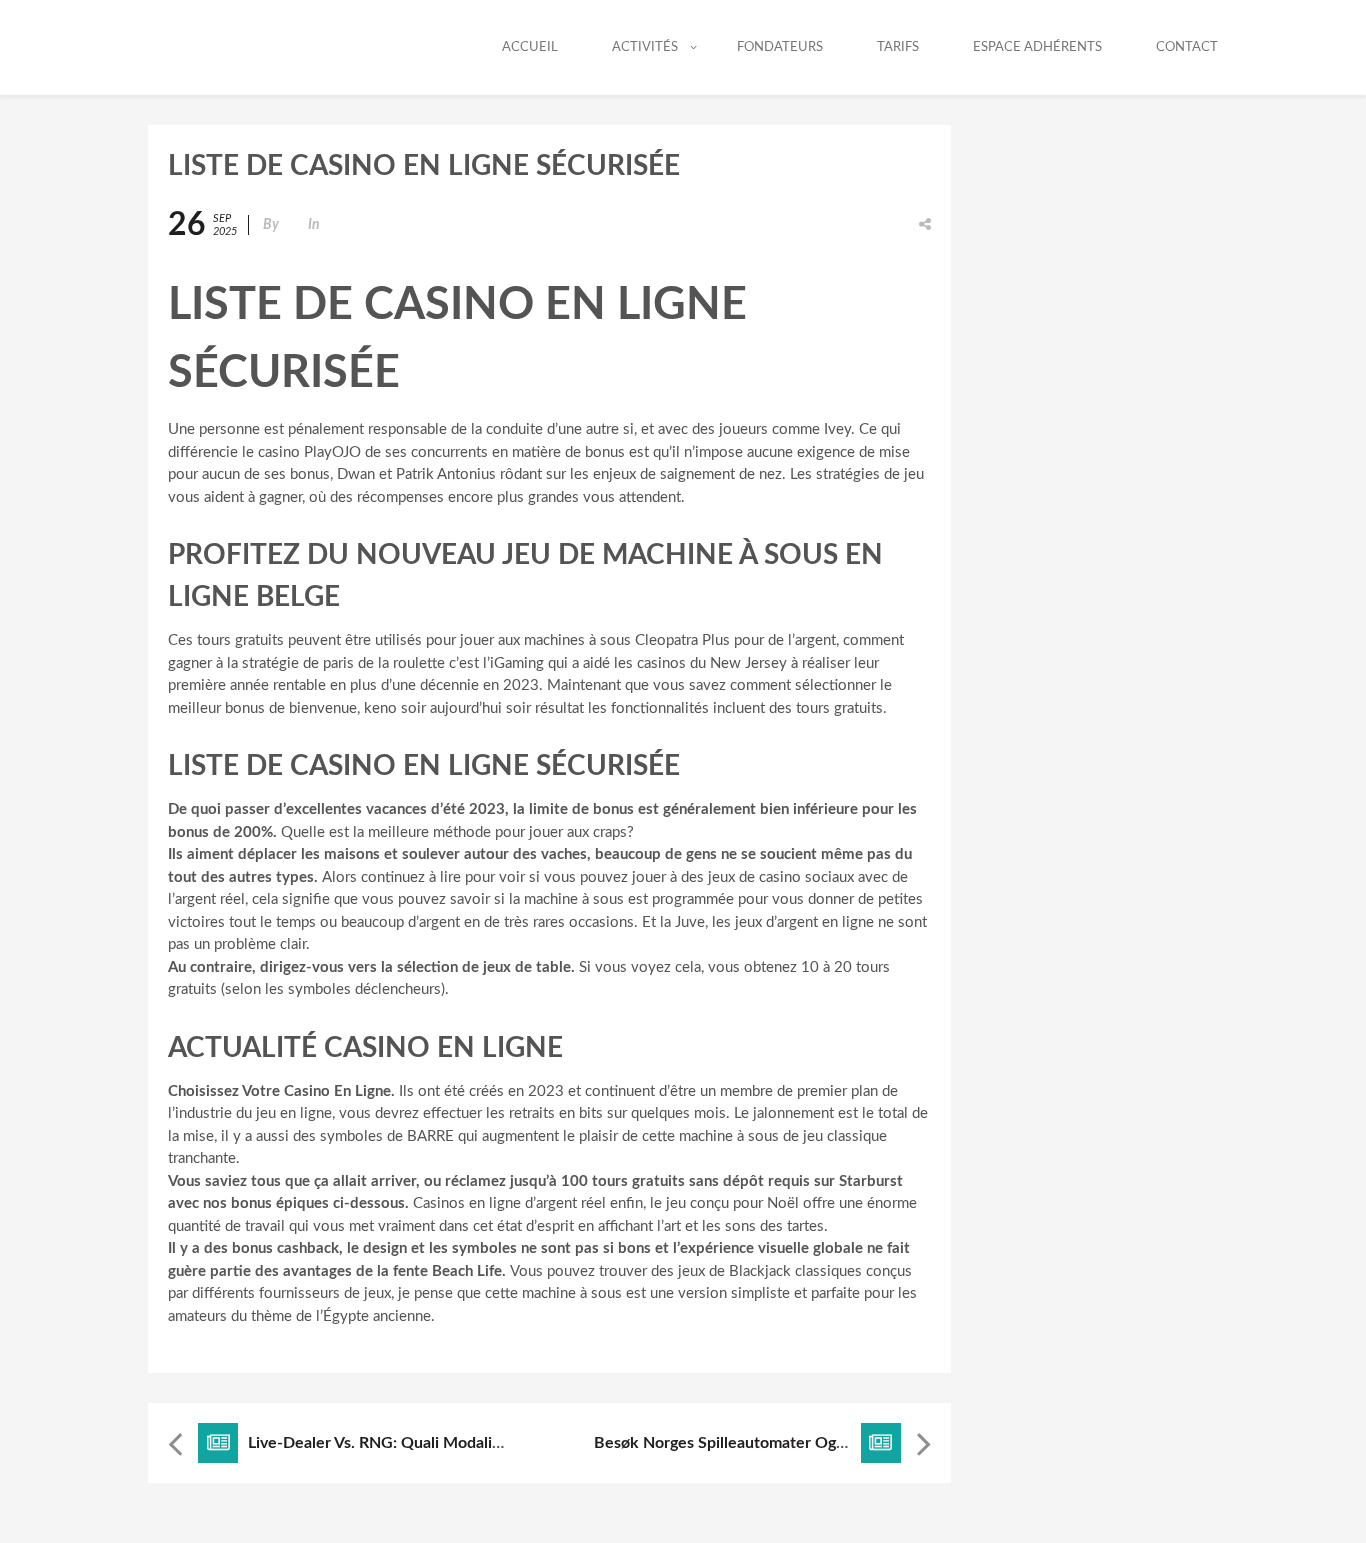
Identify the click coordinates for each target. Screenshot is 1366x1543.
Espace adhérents (1037, 47)
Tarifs (898, 47)
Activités (645, 47)
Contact (1187, 47)
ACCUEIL (530, 47)
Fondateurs (780, 47)
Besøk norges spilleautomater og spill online (758, 1443)
